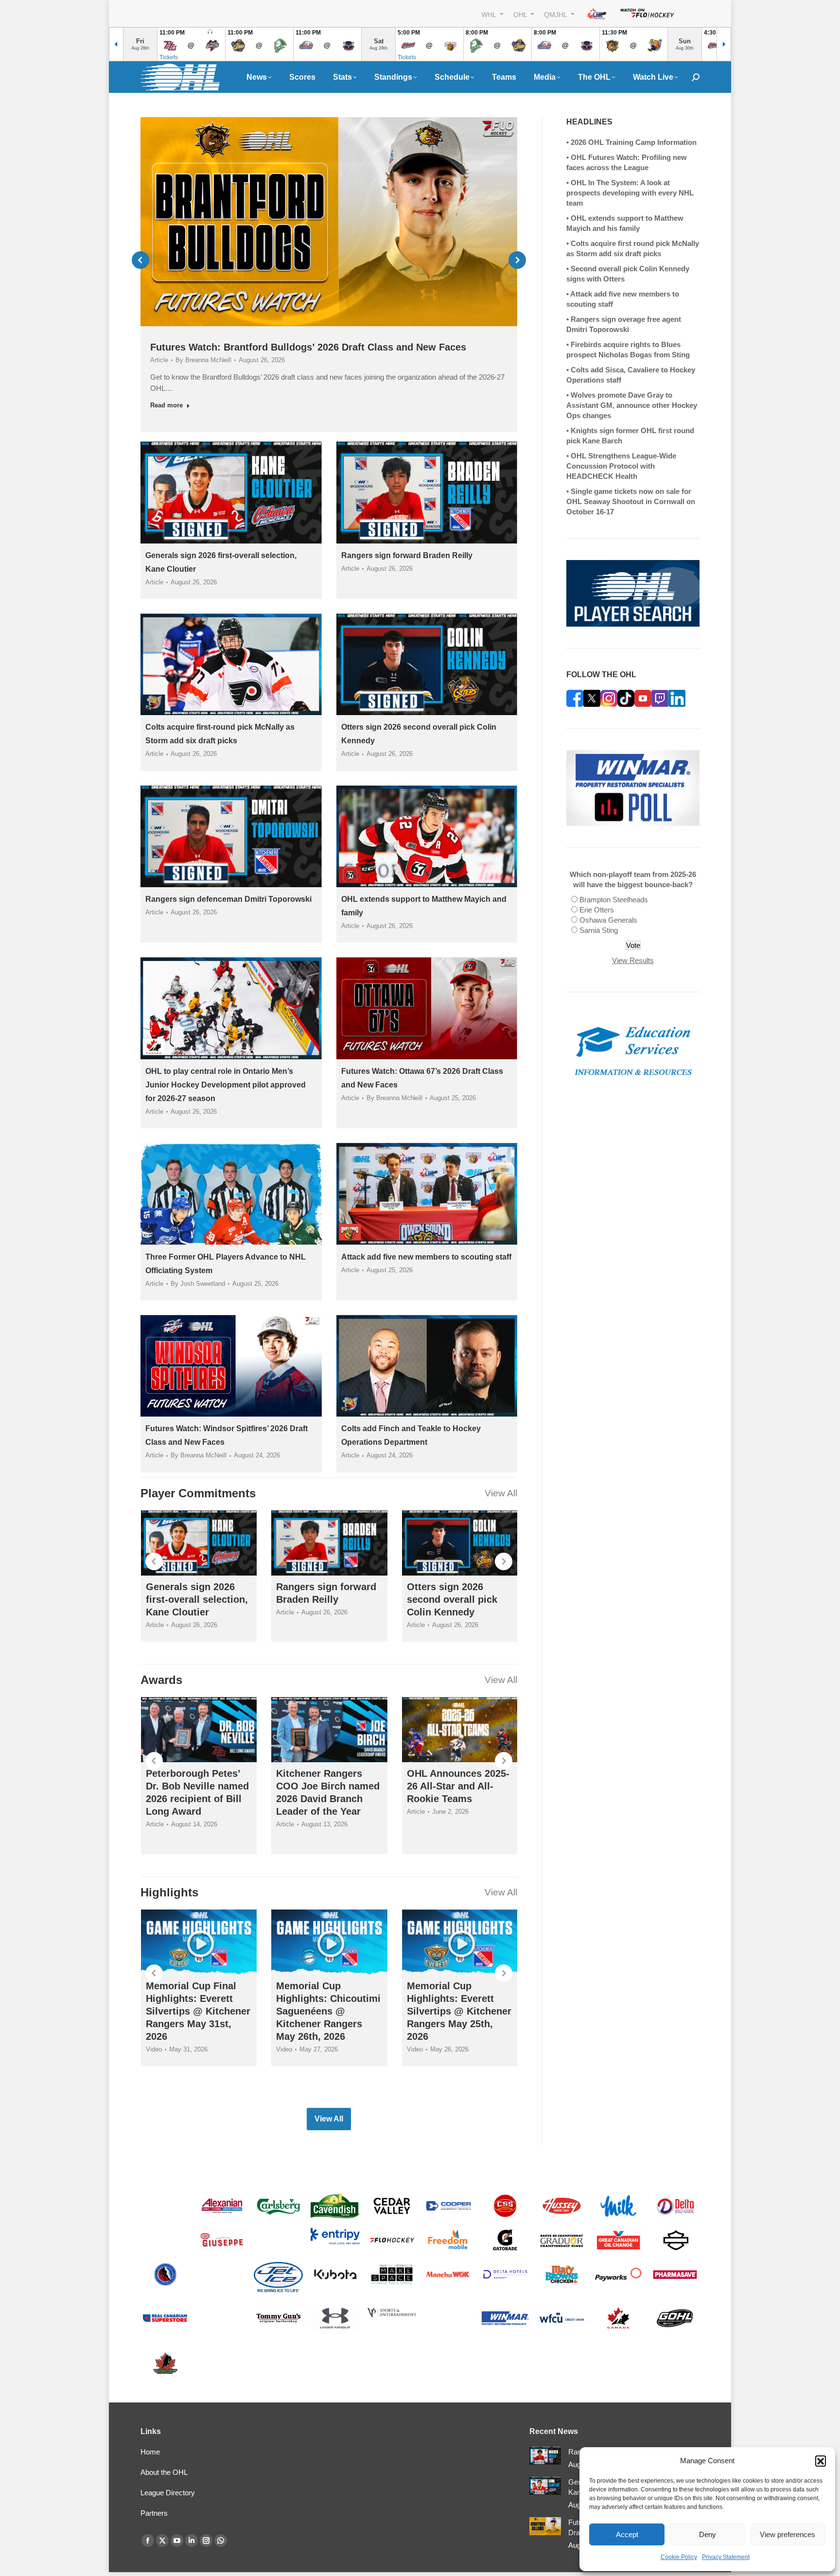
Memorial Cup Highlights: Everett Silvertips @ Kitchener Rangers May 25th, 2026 (459, 2011)
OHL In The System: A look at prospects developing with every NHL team (630, 193)
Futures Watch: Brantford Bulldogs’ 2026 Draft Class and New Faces (308, 347)
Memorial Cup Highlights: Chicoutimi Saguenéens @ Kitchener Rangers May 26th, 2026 (328, 2011)
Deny (708, 2534)
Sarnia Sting (599, 930)
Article (159, 360)
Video (154, 2049)
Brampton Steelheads (614, 900)
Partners (154, 2513)
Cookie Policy (679, 2557)
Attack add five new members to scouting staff (426, 1257)
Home (150, 2452)
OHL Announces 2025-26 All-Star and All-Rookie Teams (458, 1786)
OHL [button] (521, 14)
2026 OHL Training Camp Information (634, 142)
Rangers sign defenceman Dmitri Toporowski (228, 899)
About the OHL (164, 2472)
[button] (821, 2461)
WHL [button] (490, 14)
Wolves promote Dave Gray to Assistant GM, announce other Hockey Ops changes (632, 405)
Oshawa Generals (608, 920)
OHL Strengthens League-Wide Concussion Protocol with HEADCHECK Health (621, 466)
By (203, 360)
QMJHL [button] (556, 14)
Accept (627, 2534)
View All (501, 1493)
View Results (633, 960)
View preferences (787, 2534)
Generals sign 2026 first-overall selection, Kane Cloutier (197, 1599)
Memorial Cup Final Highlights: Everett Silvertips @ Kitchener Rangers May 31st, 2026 (198, 2011)
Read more (166, 405)
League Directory (168, 2493)
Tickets (169, 57)
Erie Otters (597, 910)
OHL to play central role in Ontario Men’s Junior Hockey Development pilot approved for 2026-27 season (226, 1085)
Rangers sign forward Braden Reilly (407, 555)
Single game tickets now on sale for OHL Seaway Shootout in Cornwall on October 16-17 (631, 501)
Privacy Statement (726, 2557)
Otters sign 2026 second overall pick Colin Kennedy (452, 1599)
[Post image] (545, 2456)
